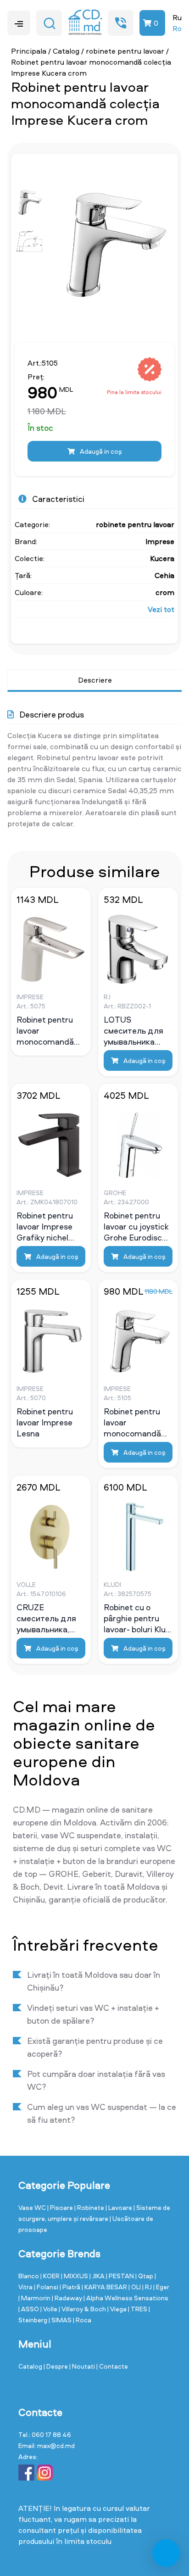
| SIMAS (61, 2320)
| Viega (118, 2309)
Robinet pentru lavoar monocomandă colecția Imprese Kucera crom (135, 1422)
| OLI (135, 2287)
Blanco (29, 2276)
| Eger (161, 2287)
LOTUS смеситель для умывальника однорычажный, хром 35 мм (134, 1030)
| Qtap (145, 2276)
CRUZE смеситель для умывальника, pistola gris (46, 1618)
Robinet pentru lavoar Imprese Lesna (45, 1422)
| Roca (82, 2320)
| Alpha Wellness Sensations (126, 2298)
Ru (177, 17)
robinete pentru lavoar (125, 51)
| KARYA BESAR (105, 2287)
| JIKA (98, 2276)
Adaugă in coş (100, 451)
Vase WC (33, 2207)
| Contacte (112, 2366)
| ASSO (29, 2309)
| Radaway (68, 2298)
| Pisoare (61, 2207)
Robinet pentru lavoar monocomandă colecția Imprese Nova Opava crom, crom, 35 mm (48, 1030)
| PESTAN (121, 2276)
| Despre (56, 2366)
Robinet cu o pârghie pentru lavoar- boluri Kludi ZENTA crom (138, 1618)
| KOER (51, 2276)
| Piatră (71, 2287)
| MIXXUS (75, 2276)
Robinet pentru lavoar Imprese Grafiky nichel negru (45, 1226)
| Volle (50, 2309)
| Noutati (83, 2366)
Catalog (66, 51)
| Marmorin (35, 2298)
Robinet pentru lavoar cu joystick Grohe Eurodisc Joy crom (136, 1226)
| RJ (148, 2287)
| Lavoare (120, 2207)
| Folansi (47, 2287)
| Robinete (90, 2207)
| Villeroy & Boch (83, 2309)
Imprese (160, 541)
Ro (177, 28)
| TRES (138, 2309)
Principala (29, 51)
